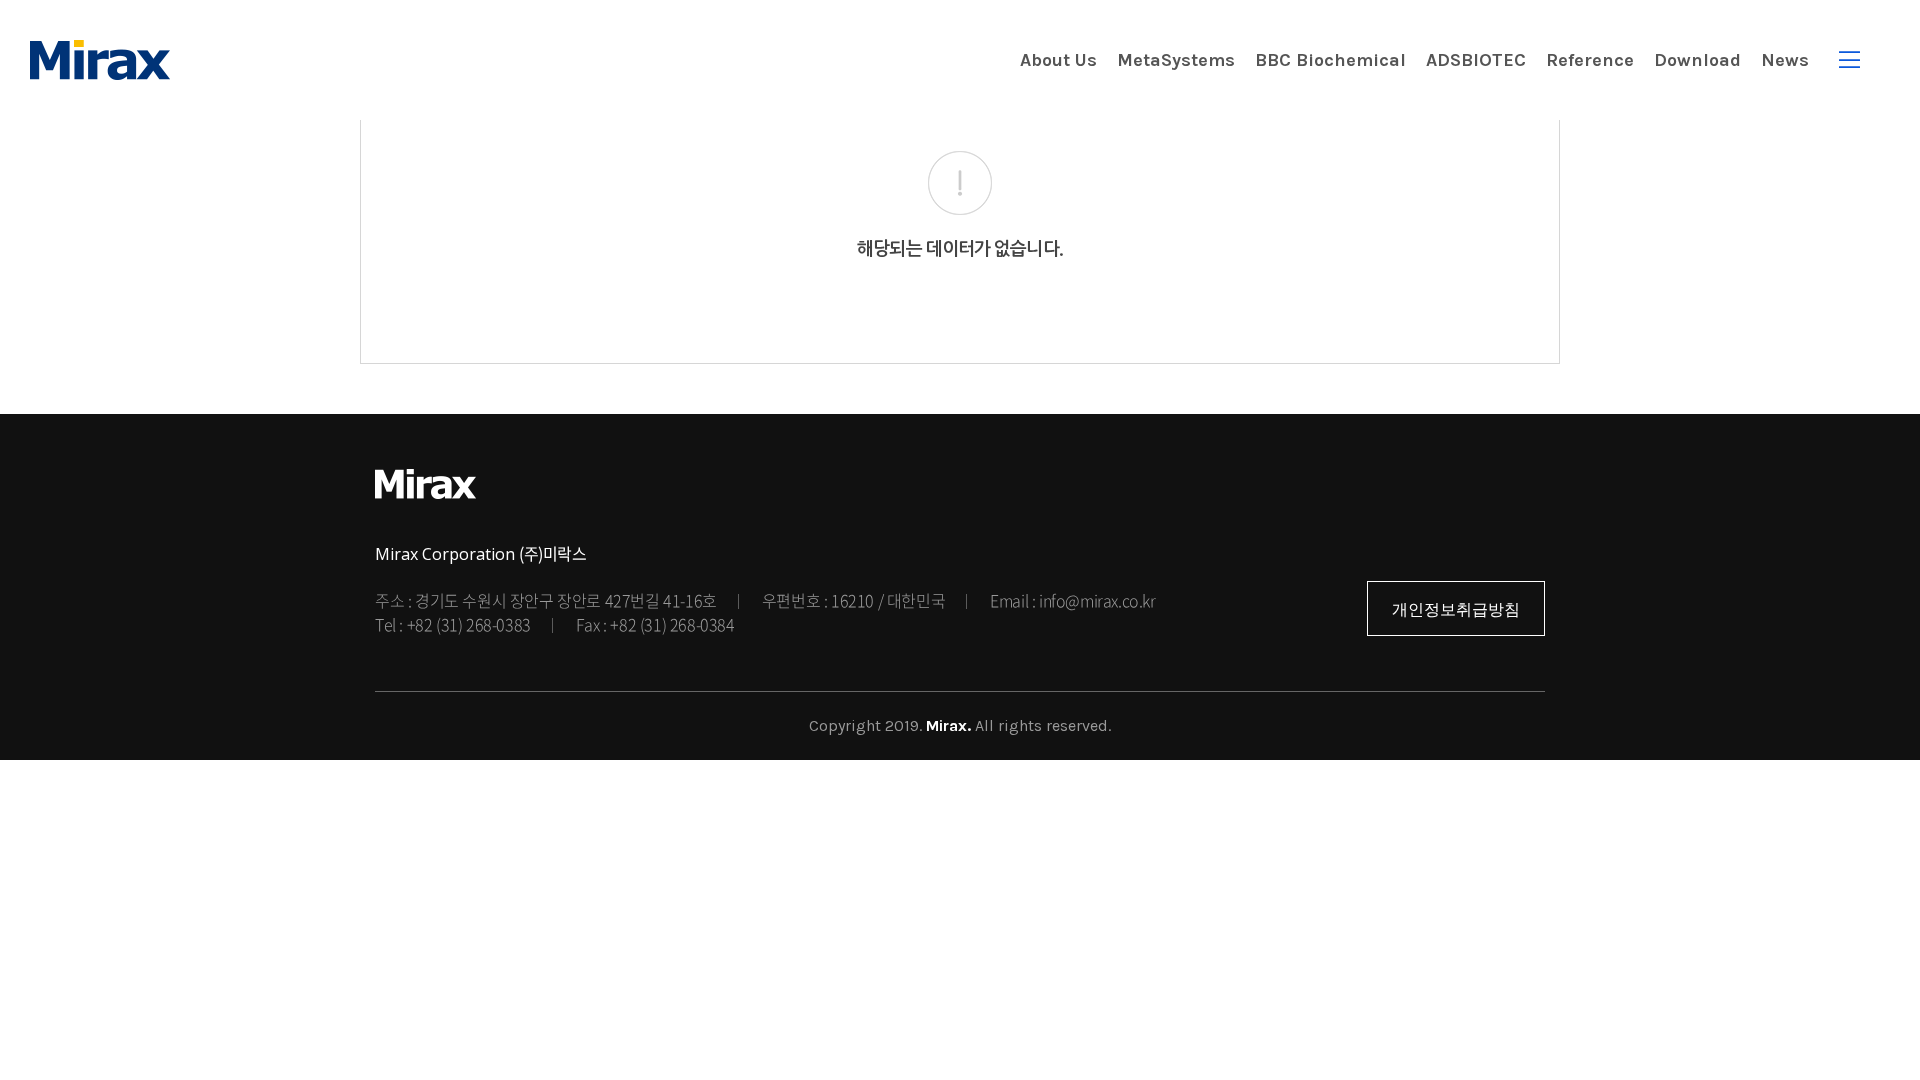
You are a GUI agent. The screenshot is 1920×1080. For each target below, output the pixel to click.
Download (1697, 60)
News (1785, 60)
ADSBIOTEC (1476, 60)
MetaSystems (1176, 60)
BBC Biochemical (1330, 60)
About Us (1058, 60)
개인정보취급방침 (1456, 609)
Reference (1590, 60)
